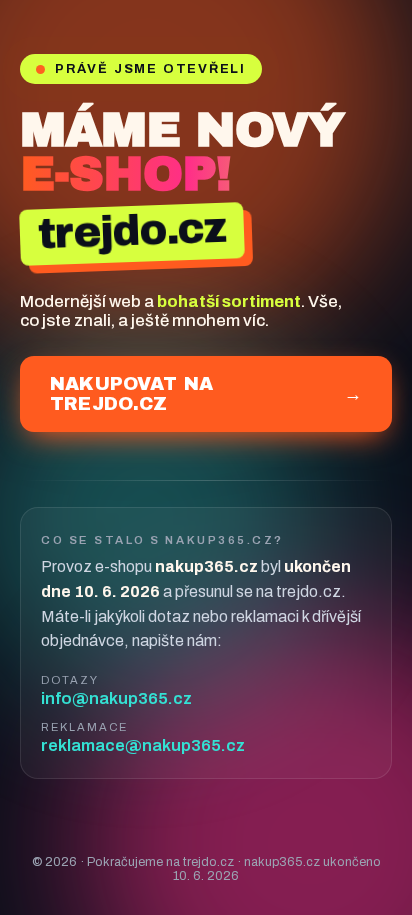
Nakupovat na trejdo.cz (206, 394)
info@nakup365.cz (116, 698)
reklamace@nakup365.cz (143, 745)
